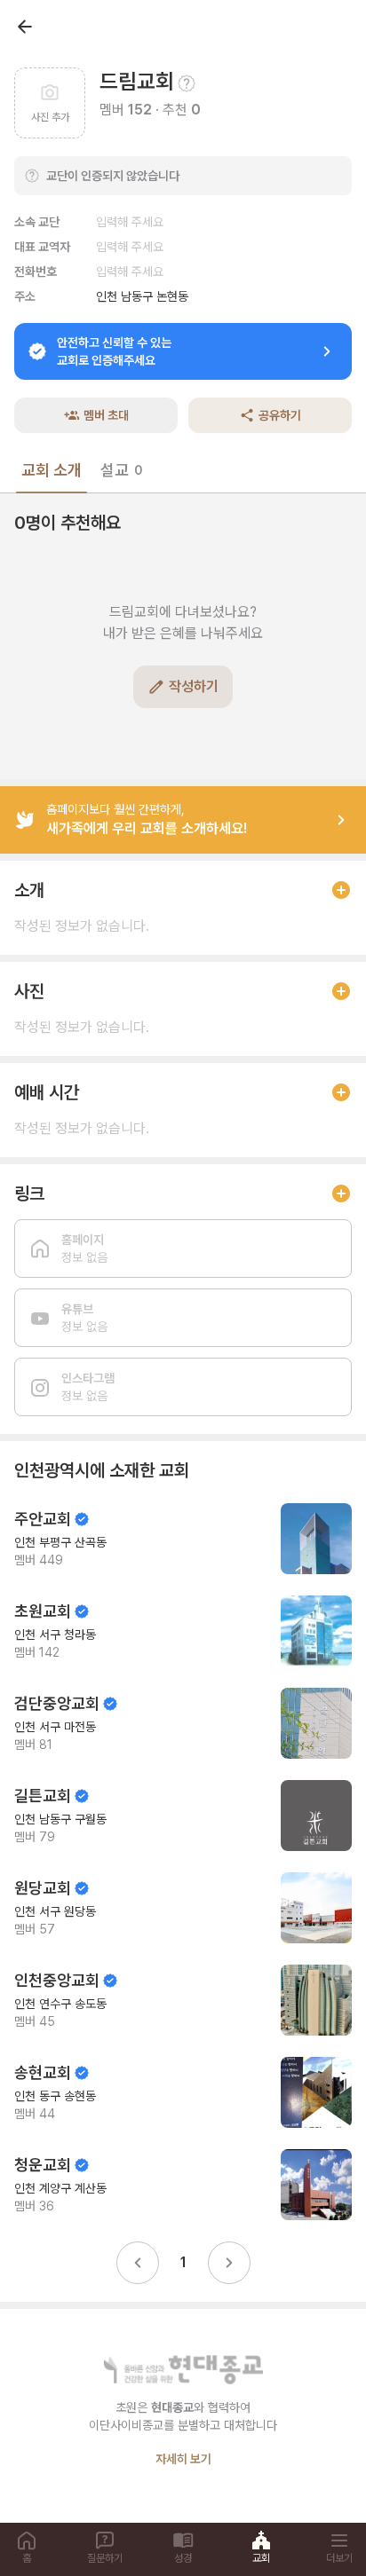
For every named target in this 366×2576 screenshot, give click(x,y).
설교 (121, 470)
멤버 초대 (106, 415)
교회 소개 (52, 470)
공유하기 (280, 415)
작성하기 (194, 686)
